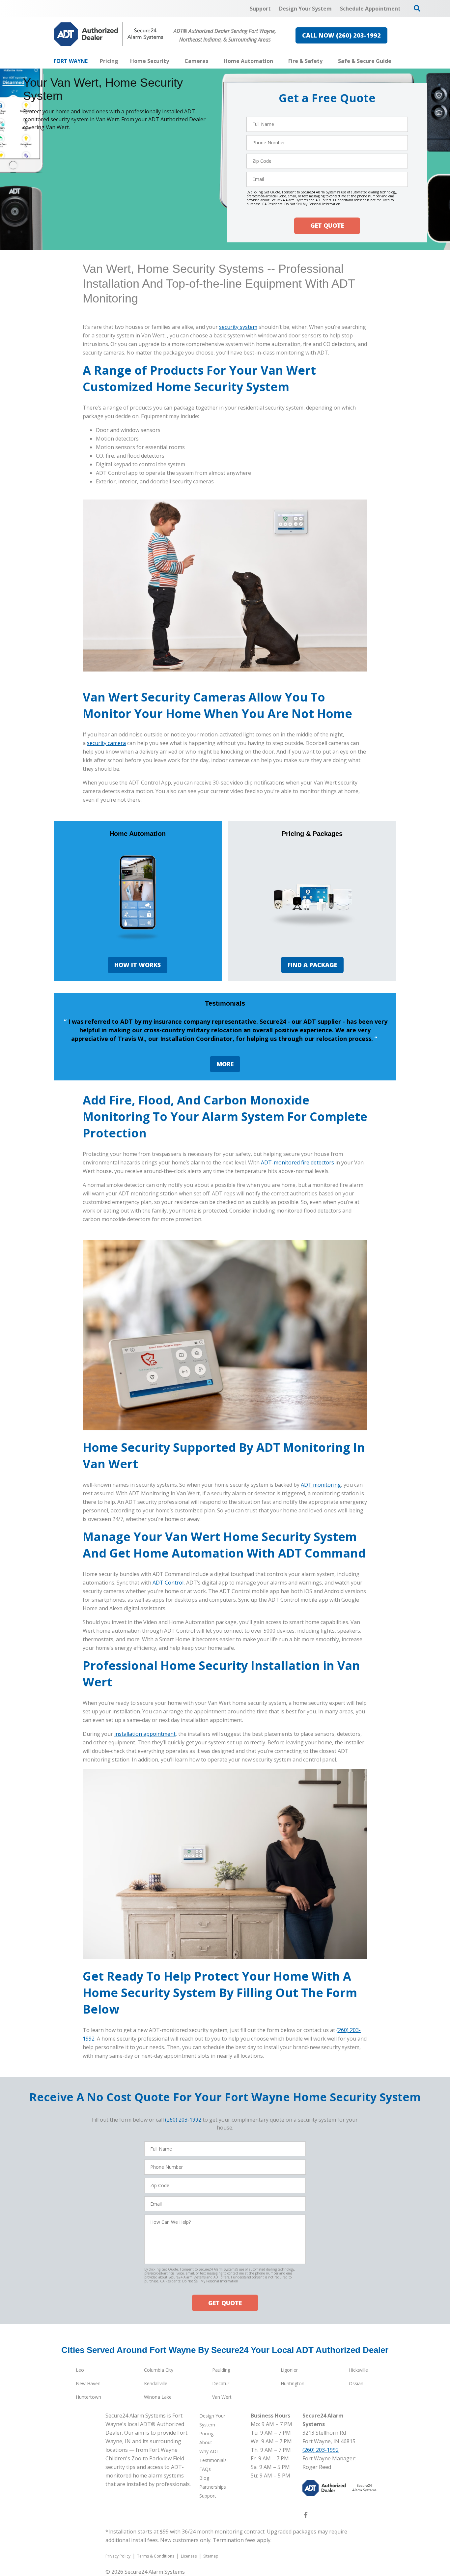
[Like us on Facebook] (306, 2516)
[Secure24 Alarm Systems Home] (109, 34)
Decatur (221, 2383)
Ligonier (289, 2370)
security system (238, 327)
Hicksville (358, 2370)
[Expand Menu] (172, 61)
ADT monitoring (321, 1485)
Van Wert (222, 2397)
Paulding (221, 2370)
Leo (80, 2370)
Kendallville (156, 2383)
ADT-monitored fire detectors (297, 1162)
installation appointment (145, 1734)
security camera (106, 743)
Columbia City (159, 2370)
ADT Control (168, 1583)
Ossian (356, 2383)
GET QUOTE (327, 226)
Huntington (293, 2383)
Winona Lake (158, 2397)
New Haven (88, 2383)
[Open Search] (417, 8)
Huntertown (88, 2397)
